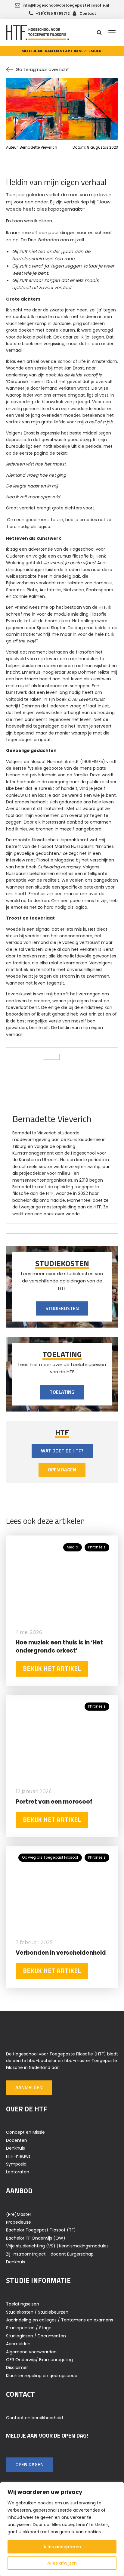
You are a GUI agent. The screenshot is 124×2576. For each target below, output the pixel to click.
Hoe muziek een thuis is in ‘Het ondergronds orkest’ (59, 1647)
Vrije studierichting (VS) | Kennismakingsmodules (57, 2246)
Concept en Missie (25, 2132)
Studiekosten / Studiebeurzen (37, 2312)
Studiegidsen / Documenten (36, 2336)
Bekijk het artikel (52, 1668)
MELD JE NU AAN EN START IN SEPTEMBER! (62, 51)
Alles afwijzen (62, 2563)
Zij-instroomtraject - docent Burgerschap (50, 2254)
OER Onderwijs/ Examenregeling (39, 2360)
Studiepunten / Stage (29, 2328)
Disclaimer (17, 2367)
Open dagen (62, 1470)
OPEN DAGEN (29, 2464)
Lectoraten (18, 2172)
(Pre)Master (19, 2214)
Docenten (17, 2140)
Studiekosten (62, 1308)
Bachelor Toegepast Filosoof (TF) (41, 2230)
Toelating (62, 1392)
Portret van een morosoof (54, 1802)
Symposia (16, 2164)
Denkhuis (15, 2148)
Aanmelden (29, 2087)
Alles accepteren (62, 2547)
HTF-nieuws (18, 2156)
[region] (62, 2529)
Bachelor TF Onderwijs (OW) (36, 2238)
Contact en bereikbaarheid (34, 2418)
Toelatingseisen (23, 2304)
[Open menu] (112, 32)
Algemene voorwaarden (31, 2352)
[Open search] (99, 32)
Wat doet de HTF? (62, 1451)
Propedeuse (19, 2222)
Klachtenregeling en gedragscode (42, 2376)
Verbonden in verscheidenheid (61, 1953)
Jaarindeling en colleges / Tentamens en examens (60, 2320)
